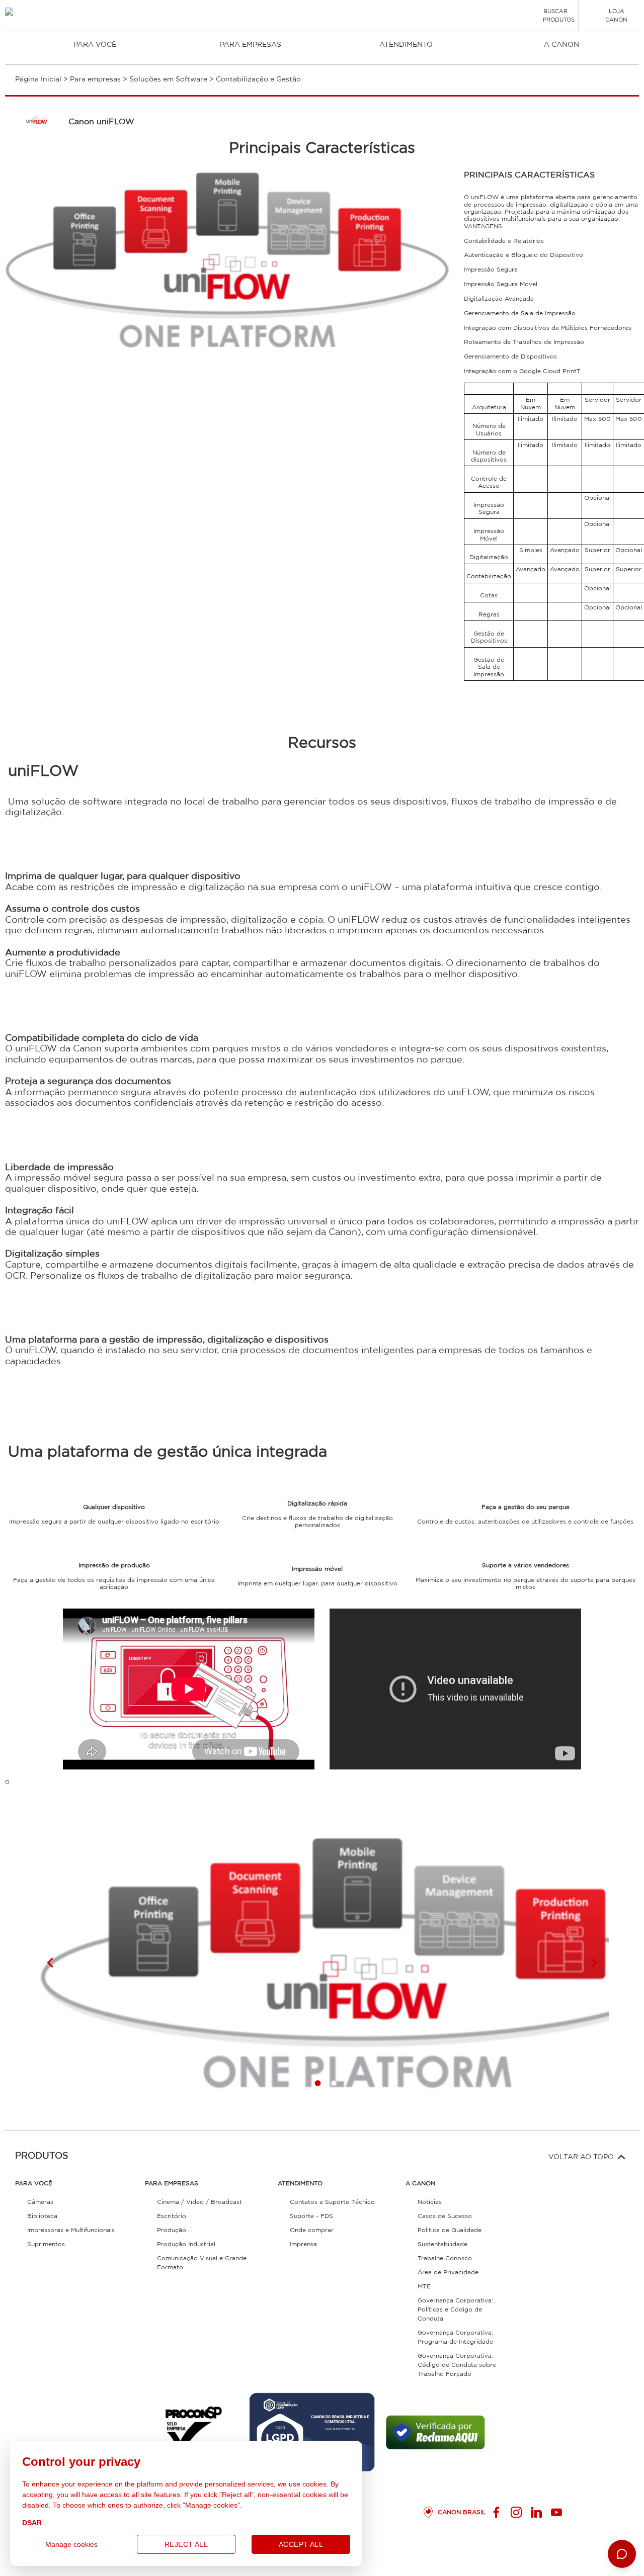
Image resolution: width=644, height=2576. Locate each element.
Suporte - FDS (311, 2216)
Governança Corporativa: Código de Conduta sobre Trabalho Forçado (457, 2365)
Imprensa (303, 2244)
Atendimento (406, 45)
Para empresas (251, 45)
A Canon (561, 45)
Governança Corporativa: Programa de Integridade (455, 2337)
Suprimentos (46, 2244)
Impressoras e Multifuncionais (71, 2230)
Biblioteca (42, 2216)
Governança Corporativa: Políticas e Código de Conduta (455, 2310)
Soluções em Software (168, 79)
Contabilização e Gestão (258, 79)
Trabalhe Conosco (445, 2258)
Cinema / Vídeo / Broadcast (199, 2202)
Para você (95, 45)
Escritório (172, 2216)
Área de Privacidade (448, 2273)
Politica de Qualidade (450, 2230)
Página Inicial (38, 79)
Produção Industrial (186, 2244)
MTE (424, 2287)
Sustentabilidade (442, 2244)
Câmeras (40, 2202)
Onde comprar (312, 2230)
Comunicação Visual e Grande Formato (202, 2263)
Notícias (430, 2202)
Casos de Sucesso (445, 2216)
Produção (172, 2230)
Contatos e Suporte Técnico (332, 2202)
